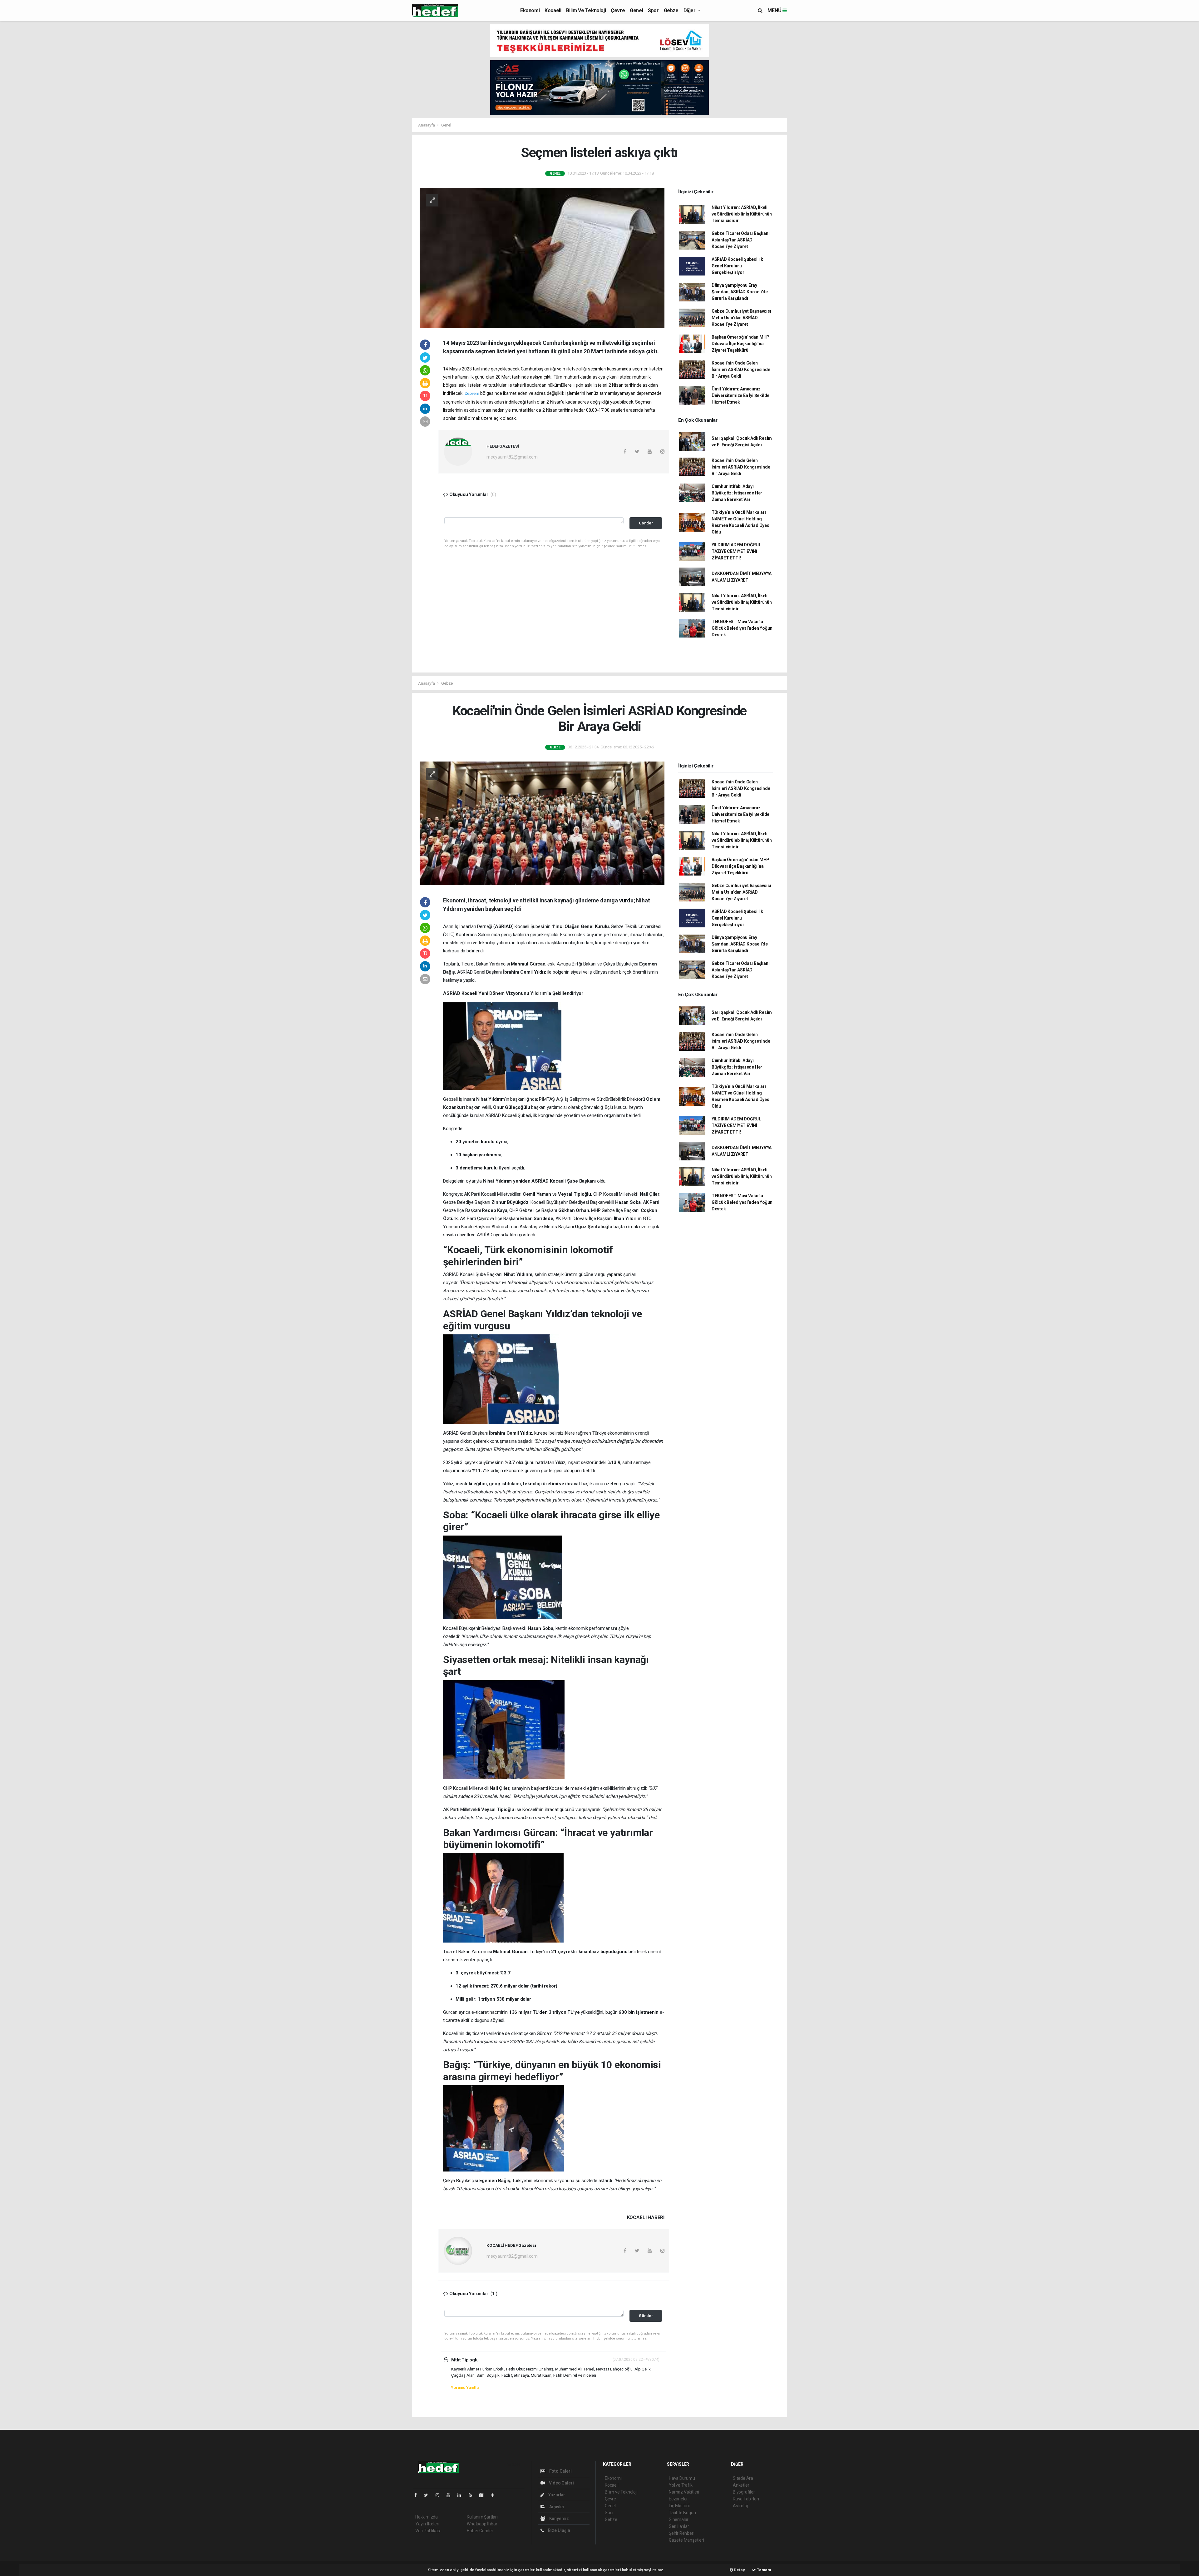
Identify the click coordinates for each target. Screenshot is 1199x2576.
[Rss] (473, 2495)
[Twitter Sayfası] (429, 2495)
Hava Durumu (682, 2478)
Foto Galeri (560, 2471)
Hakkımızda (427, 2517)
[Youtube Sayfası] (451, 2495)
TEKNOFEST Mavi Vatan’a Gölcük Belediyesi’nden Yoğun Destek (742, 628)
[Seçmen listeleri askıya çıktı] (542, 257)
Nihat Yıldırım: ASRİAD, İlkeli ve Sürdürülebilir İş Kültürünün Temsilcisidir (742, 214)
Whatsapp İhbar (482, 2524)
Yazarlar (556, 2495)
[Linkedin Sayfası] (462, 2495)
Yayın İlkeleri (427, 2524)
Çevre (618, 10)
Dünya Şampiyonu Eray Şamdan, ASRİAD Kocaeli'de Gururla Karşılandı (740, 292)
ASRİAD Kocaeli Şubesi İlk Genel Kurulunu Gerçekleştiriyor (737, 266)
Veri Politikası (428, 2531)
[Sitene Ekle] (495, 2495)
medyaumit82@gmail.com (512, 457)
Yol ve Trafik (681, 2485)
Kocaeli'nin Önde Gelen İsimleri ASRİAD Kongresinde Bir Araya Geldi (741, 370)
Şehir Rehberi (682, 2533)
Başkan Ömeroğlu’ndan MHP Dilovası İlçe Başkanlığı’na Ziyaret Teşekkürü (740, 344)
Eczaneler (678, 2499)
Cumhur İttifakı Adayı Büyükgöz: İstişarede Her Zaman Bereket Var (737, 493)
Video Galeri (561, 2483)
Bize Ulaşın (559, 2530)
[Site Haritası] (484, 2495)
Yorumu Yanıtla (465, 2387)
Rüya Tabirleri (746, 2499)
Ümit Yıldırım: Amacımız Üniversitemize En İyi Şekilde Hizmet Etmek (740, 395)
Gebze (671, 10)
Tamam (764, 2570)
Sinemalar (679, 2519)
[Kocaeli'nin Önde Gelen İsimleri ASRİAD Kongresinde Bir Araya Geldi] (542, 823)
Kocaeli (553, 10)
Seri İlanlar (679, 2526)
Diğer (690, 10)
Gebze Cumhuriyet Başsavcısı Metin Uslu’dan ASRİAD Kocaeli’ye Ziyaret (741, 318)
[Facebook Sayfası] (418, 2495)
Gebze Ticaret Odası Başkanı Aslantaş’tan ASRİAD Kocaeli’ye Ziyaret (741, 240)
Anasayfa (427, 125)
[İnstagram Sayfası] (440, 2495)
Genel (636, 10)
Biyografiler (744, 2492)
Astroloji (741, 2506)
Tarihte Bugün (682, 2513)
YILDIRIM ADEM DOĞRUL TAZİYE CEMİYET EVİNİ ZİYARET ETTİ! (736, 551)
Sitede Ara (743, 2478)
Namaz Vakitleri (684, 2492)
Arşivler (556, 2507)
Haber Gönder (480, 2531)
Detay (739, 2570)
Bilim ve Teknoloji (586, 10)
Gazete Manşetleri (686, 2540)
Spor (653, 10)
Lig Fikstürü (680, 2506)
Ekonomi (530, 10)
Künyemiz (559, 2519)
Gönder (646, 523)
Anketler (741, 2485)
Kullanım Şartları (482, 2517)
